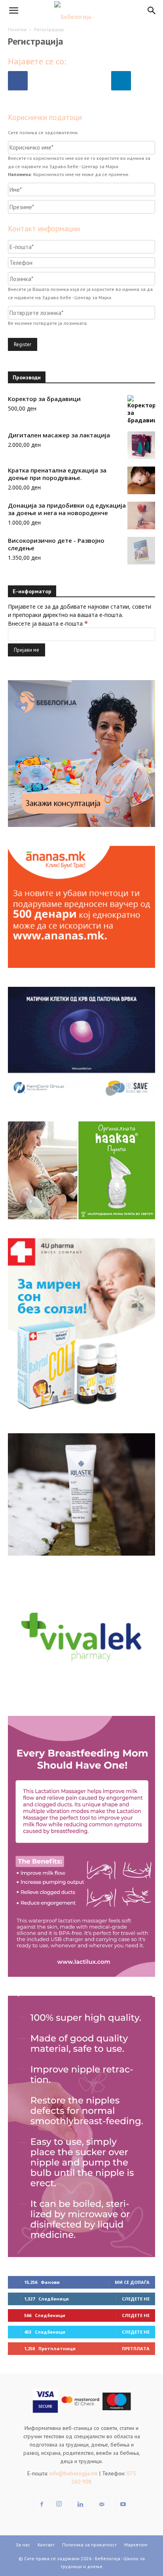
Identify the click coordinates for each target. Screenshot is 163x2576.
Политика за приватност (89, 2545)
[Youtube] (123, 2505)
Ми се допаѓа (132, 2282)
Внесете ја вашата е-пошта (48, 623)
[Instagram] (59, 2504)
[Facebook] (42, 2505)
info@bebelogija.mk (74, 2473)
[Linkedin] (80, 2505)
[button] (13, 11)
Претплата (136, 2348)
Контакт (46, 2545)
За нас (23, 2545)
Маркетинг (136, 2545)
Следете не (136, 2299)
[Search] (152, 11)
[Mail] (102, 2505)
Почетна (17, 29)
